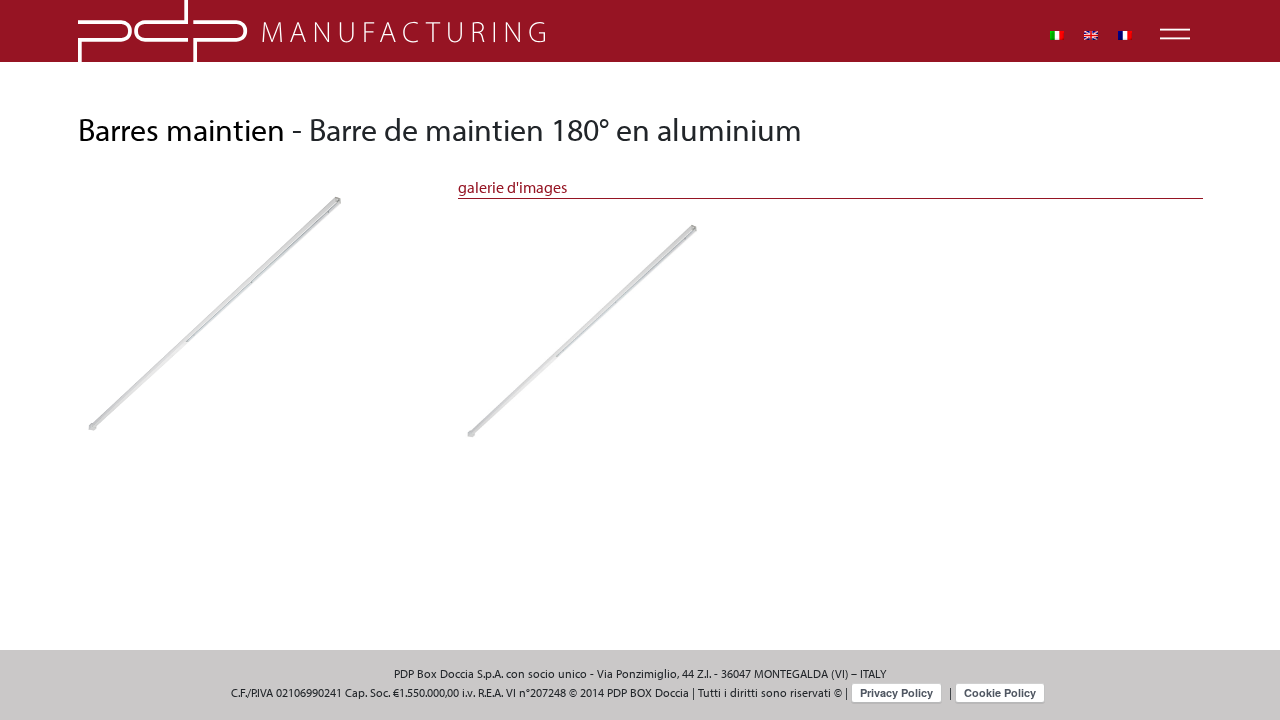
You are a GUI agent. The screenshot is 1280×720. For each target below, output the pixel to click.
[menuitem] (1057, 35)
